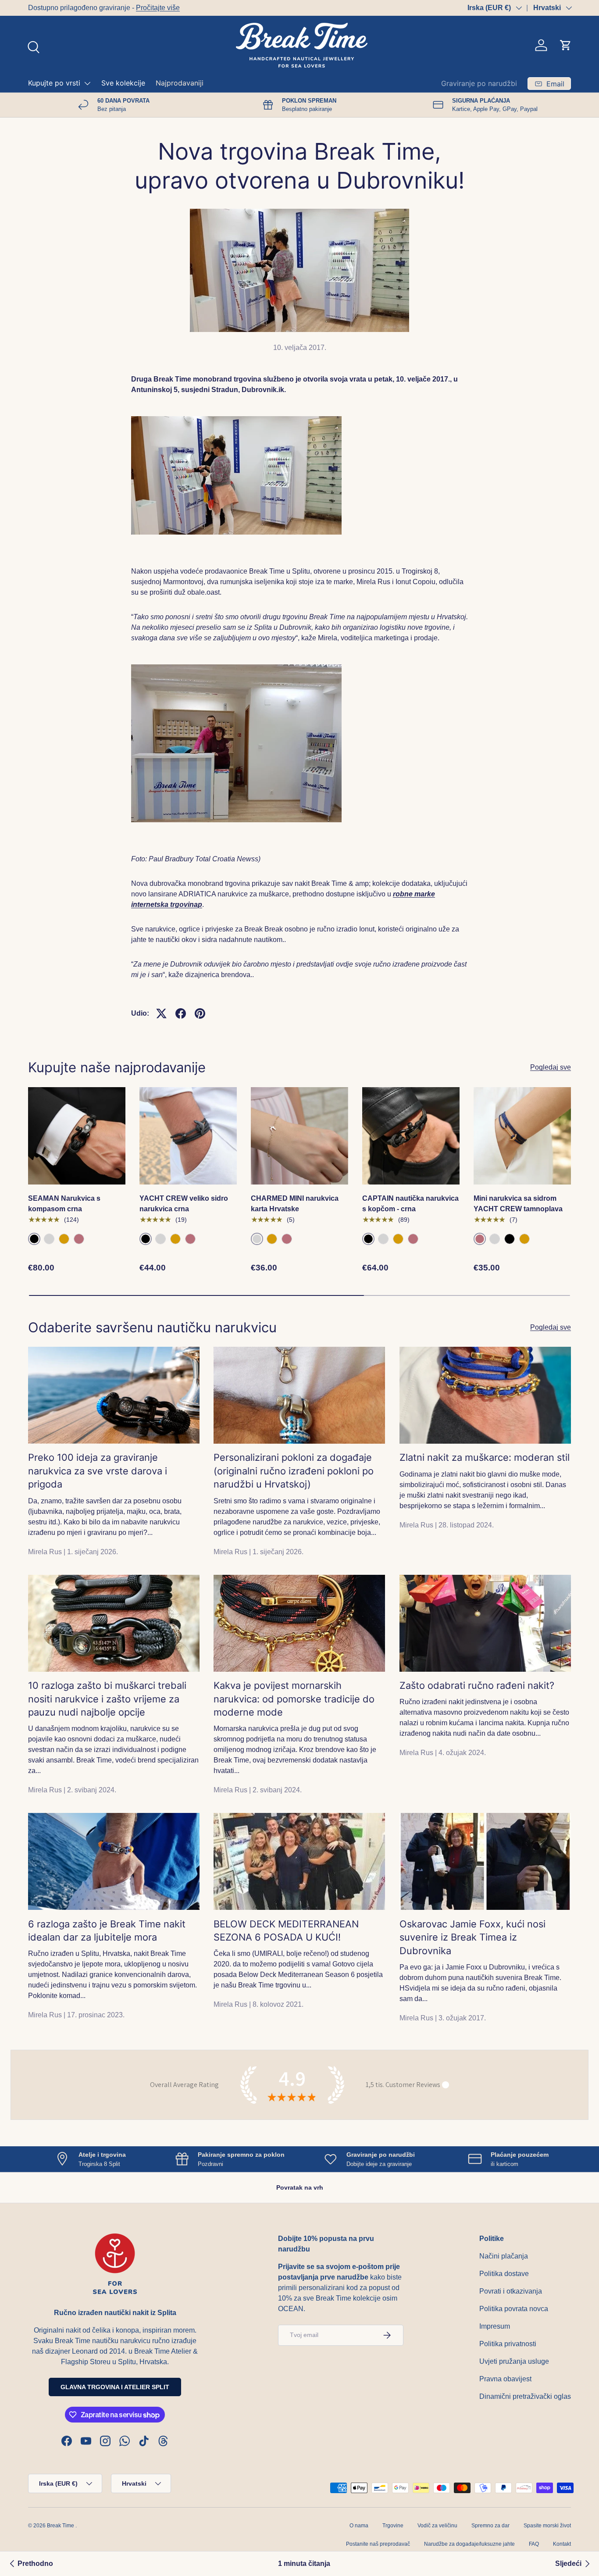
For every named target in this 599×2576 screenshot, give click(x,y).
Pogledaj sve (551, 1067)
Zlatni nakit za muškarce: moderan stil (485, 1457)
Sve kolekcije (123, 83)
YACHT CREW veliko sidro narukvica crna (184, 1204)
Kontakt (562, 2544)
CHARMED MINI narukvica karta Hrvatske (295, 1204)
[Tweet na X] (161, 1013)
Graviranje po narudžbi (479, 83)
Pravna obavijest (505, 2379)
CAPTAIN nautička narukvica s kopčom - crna (410, 1204)
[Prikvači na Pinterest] (200, 1013)
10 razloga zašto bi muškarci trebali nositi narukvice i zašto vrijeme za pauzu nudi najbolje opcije (107, 1699)
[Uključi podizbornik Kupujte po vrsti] (87, 83)
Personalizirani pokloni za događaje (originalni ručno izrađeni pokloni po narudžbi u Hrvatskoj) (294, 1471)
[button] (566, 45)
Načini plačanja (504, 2256)
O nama (359, 2526)
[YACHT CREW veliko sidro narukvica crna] (188, 1136)
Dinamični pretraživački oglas (525, 2396)
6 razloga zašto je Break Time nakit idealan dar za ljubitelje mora (107, 1931)
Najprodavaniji (180, 83)
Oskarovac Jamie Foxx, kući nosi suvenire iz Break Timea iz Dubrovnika (472, 1937)
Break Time (61, 2526)
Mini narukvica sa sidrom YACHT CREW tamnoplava (518, 1204)
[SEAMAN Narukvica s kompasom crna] (77, 1136)
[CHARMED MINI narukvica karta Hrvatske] (299, 1136)
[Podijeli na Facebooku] (181, 1013)
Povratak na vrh (300, 2187)
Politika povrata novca (514, 2309)
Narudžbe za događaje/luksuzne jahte (469, 2544)
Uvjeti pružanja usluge (514, 2361)
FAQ (534, 2544)
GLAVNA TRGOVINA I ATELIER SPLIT (115, 2387)
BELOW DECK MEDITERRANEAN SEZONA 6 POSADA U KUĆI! (286, 1931)
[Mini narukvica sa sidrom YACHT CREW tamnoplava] (522, 1136)
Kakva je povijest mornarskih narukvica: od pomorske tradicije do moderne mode (294, 1699)
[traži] (32, 46)
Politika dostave (504, 2274)
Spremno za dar (490, 2526)
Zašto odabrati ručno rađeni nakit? (477, 1685)
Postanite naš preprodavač (378, 2544)
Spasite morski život (547, 2526)
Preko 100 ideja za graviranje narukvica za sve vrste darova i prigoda (98, 1471)
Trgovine (393, 2526)
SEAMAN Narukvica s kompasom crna (64, 1204)
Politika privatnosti (508, 2344)
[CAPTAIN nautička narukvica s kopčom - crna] (411, 1136)
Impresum (495, 2326)
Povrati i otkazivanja (511, 2291)
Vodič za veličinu (437, 2526)
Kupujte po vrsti (54, 83)
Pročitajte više (158, 8)
